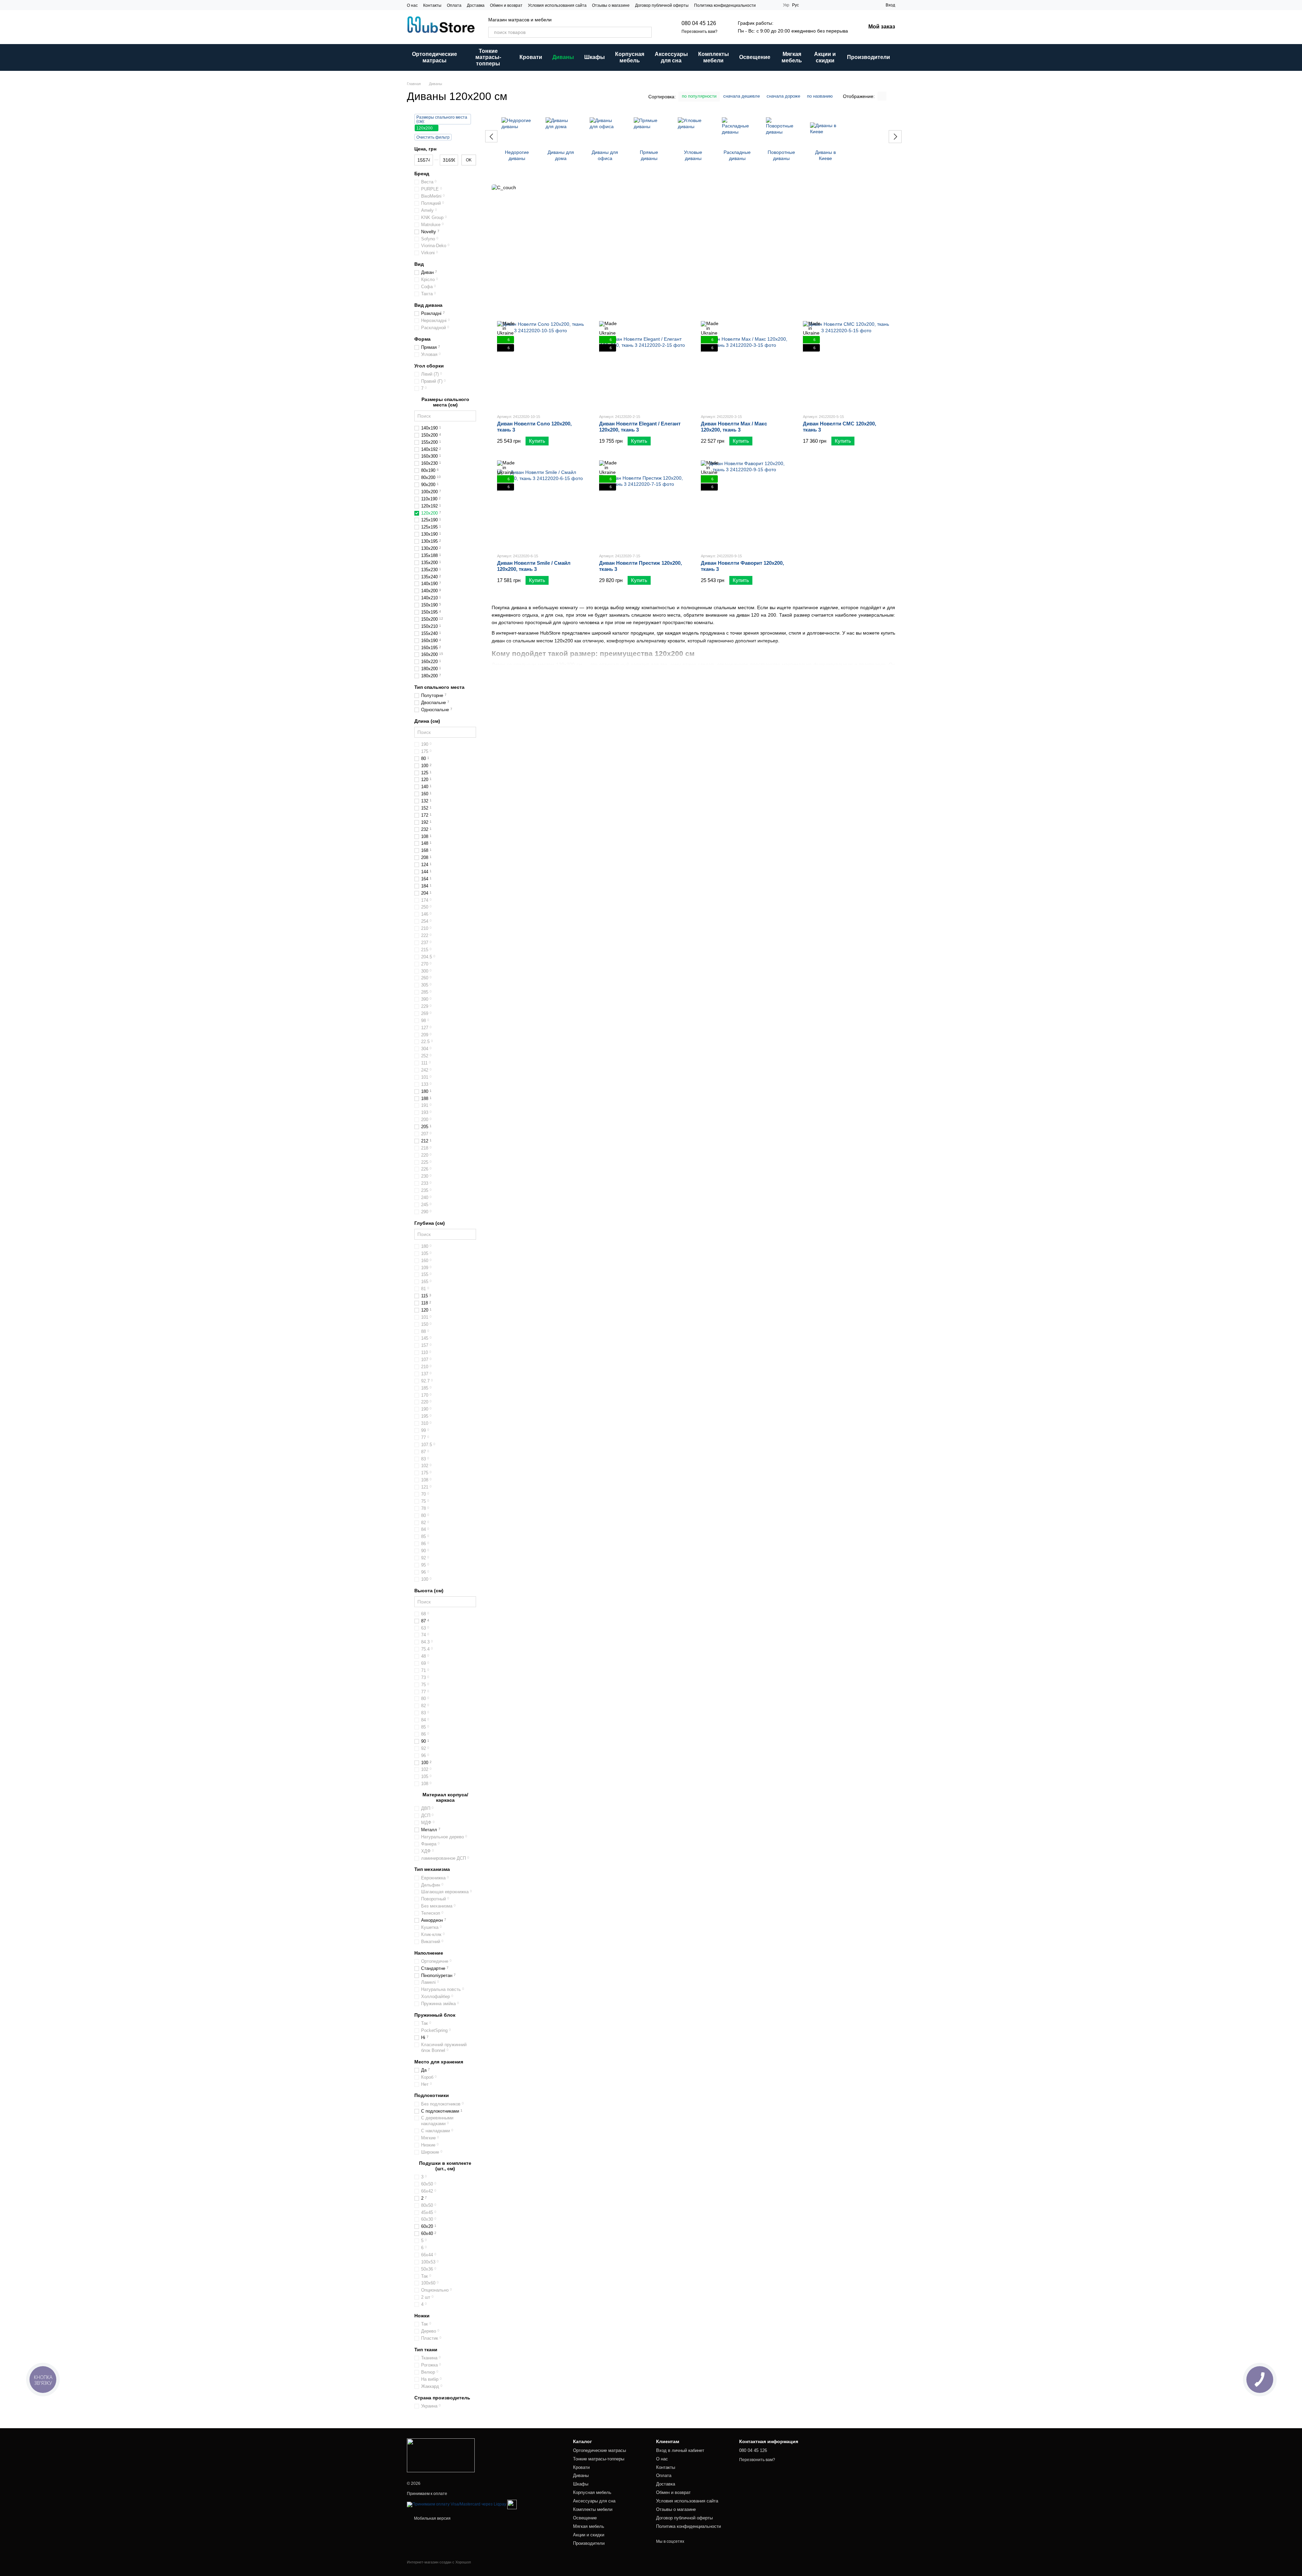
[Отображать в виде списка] (891, 96)
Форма (422, 339)
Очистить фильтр (433, 137)
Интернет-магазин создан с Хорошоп (439, 2562)
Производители (869, 57)
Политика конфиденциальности (725, 5)
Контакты (432, 5)
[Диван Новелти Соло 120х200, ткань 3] (541, 365)
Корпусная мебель (630, 57)
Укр (786, 5)
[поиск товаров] (646, 32)
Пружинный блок (435, 2015)
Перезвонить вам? (699, 32)
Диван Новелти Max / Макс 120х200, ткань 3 (734, 427)
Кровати (531, 57)
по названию (820, 96)
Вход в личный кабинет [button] (680, 2450)
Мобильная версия (432, 2518)
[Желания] (856, 5)
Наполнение (429, 1953)
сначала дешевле (742, 96)
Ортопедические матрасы (435, 57)
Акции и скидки (825, 57)
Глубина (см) (430, 1223)
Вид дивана (428, 305)
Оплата (454, 5)
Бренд (422, 174)
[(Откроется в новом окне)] (512, 2504)
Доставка (476, 5)
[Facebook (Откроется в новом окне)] (773, 5)
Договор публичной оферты (662, 5)
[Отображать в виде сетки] (882, 96)
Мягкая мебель (792, 57)
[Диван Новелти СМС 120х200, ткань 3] (846, 365)
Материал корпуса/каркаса (445, 1797)
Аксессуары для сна (671, 57)
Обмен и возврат (506, 5)
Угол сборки (429, 366)
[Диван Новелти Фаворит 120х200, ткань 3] (744, 504)
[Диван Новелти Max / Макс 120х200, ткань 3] (744, 365)
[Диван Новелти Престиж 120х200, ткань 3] (643, 504)
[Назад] (491, 136)
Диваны (563, 57)
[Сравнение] (868, 5)
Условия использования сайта (557, 5)
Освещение (755, 57)
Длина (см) (427, 721)
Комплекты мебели (714, 57)
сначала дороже (783, 96)
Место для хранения (439, 2062)
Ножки (422, 2316)
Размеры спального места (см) (445, 402)
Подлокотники (432, 2095)
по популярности (699, 96)
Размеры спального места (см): (442, 119)
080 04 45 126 (699, 23)
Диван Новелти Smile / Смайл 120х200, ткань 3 (534, 566)
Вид (419, 264)
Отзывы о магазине (611, 5)
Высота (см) (429, 1591)
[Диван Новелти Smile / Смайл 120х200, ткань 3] (541, 504)
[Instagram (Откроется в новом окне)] (765, 5)
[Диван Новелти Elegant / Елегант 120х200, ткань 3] (643, 365)
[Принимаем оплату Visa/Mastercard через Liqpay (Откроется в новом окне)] (457, 2504)
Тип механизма (432, 1869)
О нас (412, 5)
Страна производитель (442, 2397)
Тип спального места (439, 687)
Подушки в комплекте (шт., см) (445, 2166)
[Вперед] (895, 137)
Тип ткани (426, 2350)
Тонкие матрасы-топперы (488, 57)
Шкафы (595, 57)
